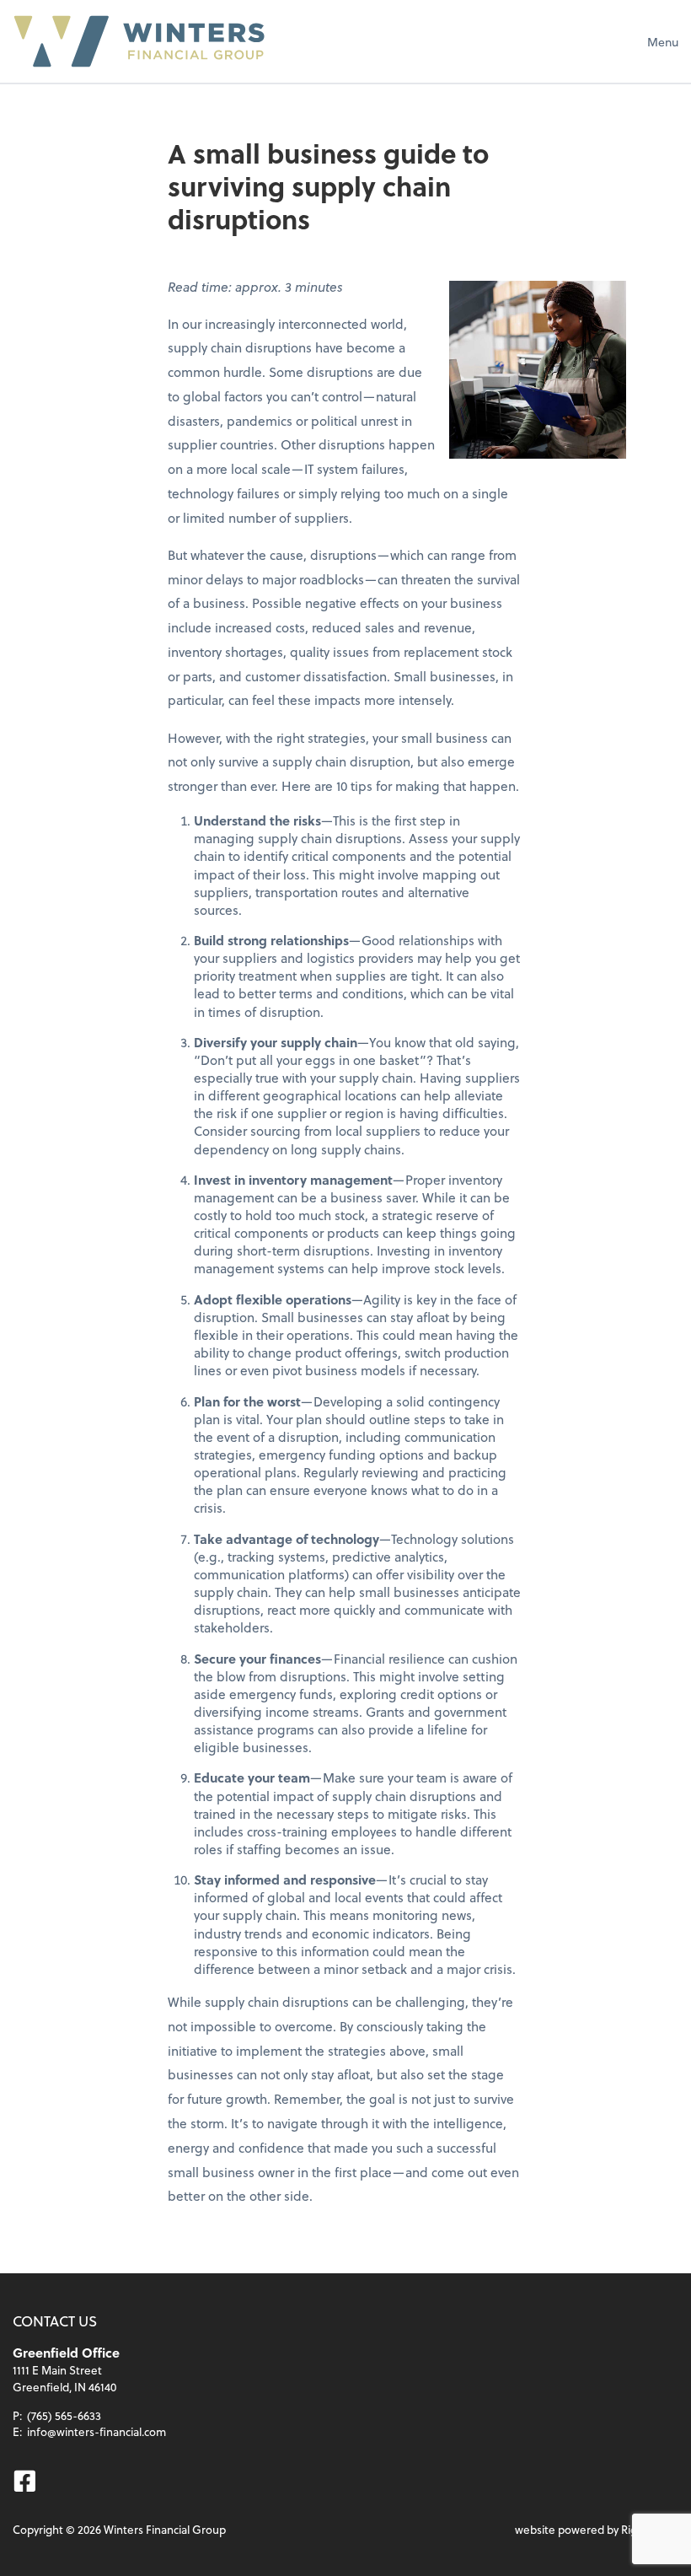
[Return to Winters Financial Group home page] (139, 41)
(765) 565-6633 (64, 2415)
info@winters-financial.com (96, 2431)
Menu (663, 42)
